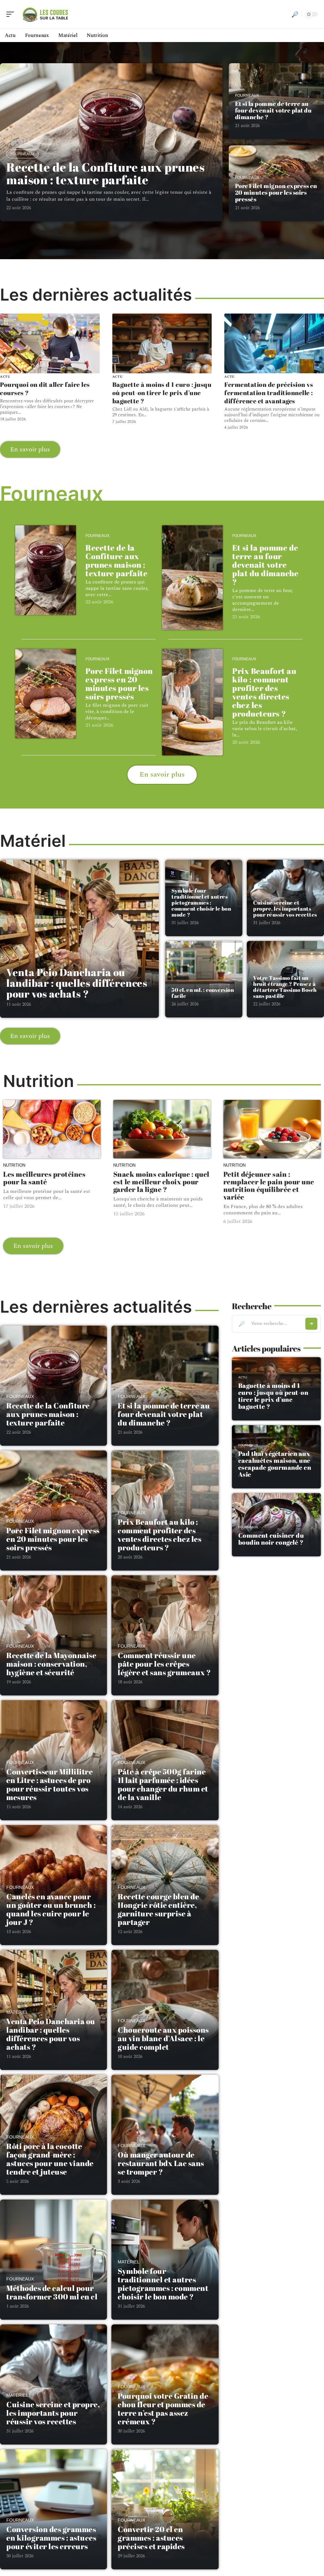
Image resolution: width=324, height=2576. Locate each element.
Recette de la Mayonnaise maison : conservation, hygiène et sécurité (51, 1664)
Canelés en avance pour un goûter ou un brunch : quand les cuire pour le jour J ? (51, 1909)
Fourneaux (22, 154)
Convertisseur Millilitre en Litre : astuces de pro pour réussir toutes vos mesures (50, 1784)
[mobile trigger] (12, 14)
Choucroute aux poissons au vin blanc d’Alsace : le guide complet (163, 2038)
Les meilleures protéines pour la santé (44, 1178)
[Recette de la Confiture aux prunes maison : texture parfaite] (46, 570)
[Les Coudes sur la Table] (46, 14)
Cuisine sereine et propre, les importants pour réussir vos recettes (285, 909)
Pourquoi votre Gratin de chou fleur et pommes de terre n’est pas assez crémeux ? (163, 2409)
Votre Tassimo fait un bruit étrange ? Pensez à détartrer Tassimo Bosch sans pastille (285, 987)
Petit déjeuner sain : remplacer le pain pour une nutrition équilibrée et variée (269, 1185)
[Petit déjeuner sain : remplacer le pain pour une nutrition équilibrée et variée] (272, 1129)
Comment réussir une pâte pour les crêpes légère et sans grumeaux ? (164, 1664)
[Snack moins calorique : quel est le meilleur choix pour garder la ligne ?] (162, 1129)
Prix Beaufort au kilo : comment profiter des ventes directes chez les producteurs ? (264, 692)
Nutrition (14, 1165)
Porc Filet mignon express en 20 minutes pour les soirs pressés (276, 192)
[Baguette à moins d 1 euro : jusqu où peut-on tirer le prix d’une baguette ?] (162, 343)
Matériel (17, 2012)
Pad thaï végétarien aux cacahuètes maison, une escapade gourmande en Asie (275, 1464)
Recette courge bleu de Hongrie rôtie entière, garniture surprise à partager (158, 1909)
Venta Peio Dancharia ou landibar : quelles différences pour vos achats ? (77, 983)
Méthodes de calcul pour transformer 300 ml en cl (52, 2292)
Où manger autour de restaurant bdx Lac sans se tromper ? (161, 2163)
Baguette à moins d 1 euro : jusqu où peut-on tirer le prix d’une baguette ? (162, 393)
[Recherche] (295, 14)
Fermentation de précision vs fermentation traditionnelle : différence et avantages (269, 393)
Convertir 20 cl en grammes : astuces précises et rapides (151, 2538)
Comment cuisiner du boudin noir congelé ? (271, 1539)
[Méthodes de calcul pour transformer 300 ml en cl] (53, 2264)
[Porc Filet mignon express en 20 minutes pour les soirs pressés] (46, 694)
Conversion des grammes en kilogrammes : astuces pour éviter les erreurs (51, 2538)
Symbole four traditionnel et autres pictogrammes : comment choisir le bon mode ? (201, 903)
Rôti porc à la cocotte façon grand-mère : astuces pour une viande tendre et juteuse (50, 2159)
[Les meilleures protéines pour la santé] (52, 1129)
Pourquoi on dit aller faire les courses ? (45, 389)
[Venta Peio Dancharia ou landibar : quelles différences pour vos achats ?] (79, 939)
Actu (5, 377)
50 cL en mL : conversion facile (203, 993)
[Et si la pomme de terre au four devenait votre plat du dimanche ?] (192, 577)
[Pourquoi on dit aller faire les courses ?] (50, 343)
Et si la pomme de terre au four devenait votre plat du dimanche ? (274, 110)
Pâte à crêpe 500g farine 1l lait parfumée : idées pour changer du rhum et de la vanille (163, 1784)
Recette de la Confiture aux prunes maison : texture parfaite (105, 173)
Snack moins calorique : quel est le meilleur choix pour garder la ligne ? (161, 1182)
